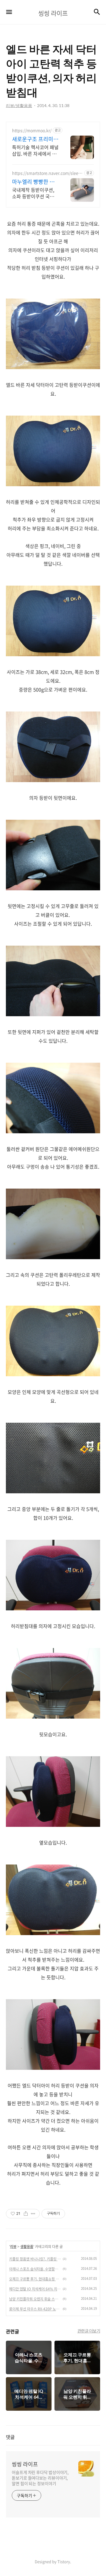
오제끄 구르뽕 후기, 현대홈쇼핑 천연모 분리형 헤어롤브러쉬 (35, 2279)
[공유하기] (26, 2214)
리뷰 (13, 2247)
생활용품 (27, 2247)
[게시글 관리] (33, 2214)
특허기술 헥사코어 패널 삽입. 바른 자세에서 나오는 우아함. (35, 150)
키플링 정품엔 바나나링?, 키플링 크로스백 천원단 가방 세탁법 (35, 2259)
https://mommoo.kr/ (32, 130)
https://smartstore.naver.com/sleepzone (48, 173)
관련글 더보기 (89, 2331)
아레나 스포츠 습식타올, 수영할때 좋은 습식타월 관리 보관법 (35, 2269)
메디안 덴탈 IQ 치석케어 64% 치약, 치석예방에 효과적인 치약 (35, 2289)
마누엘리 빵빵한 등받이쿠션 (33, 182)
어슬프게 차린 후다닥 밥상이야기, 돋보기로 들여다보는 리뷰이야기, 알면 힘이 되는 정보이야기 (40, 2478)
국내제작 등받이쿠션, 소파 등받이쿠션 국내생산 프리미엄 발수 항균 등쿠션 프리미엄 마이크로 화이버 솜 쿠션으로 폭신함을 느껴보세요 (35, 193)
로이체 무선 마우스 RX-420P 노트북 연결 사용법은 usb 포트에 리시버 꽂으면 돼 (35, 2309)
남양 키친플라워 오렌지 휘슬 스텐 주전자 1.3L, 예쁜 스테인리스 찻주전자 (35, 2299)
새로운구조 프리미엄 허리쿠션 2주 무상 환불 (35, 139)
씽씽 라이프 (25, 2464)
